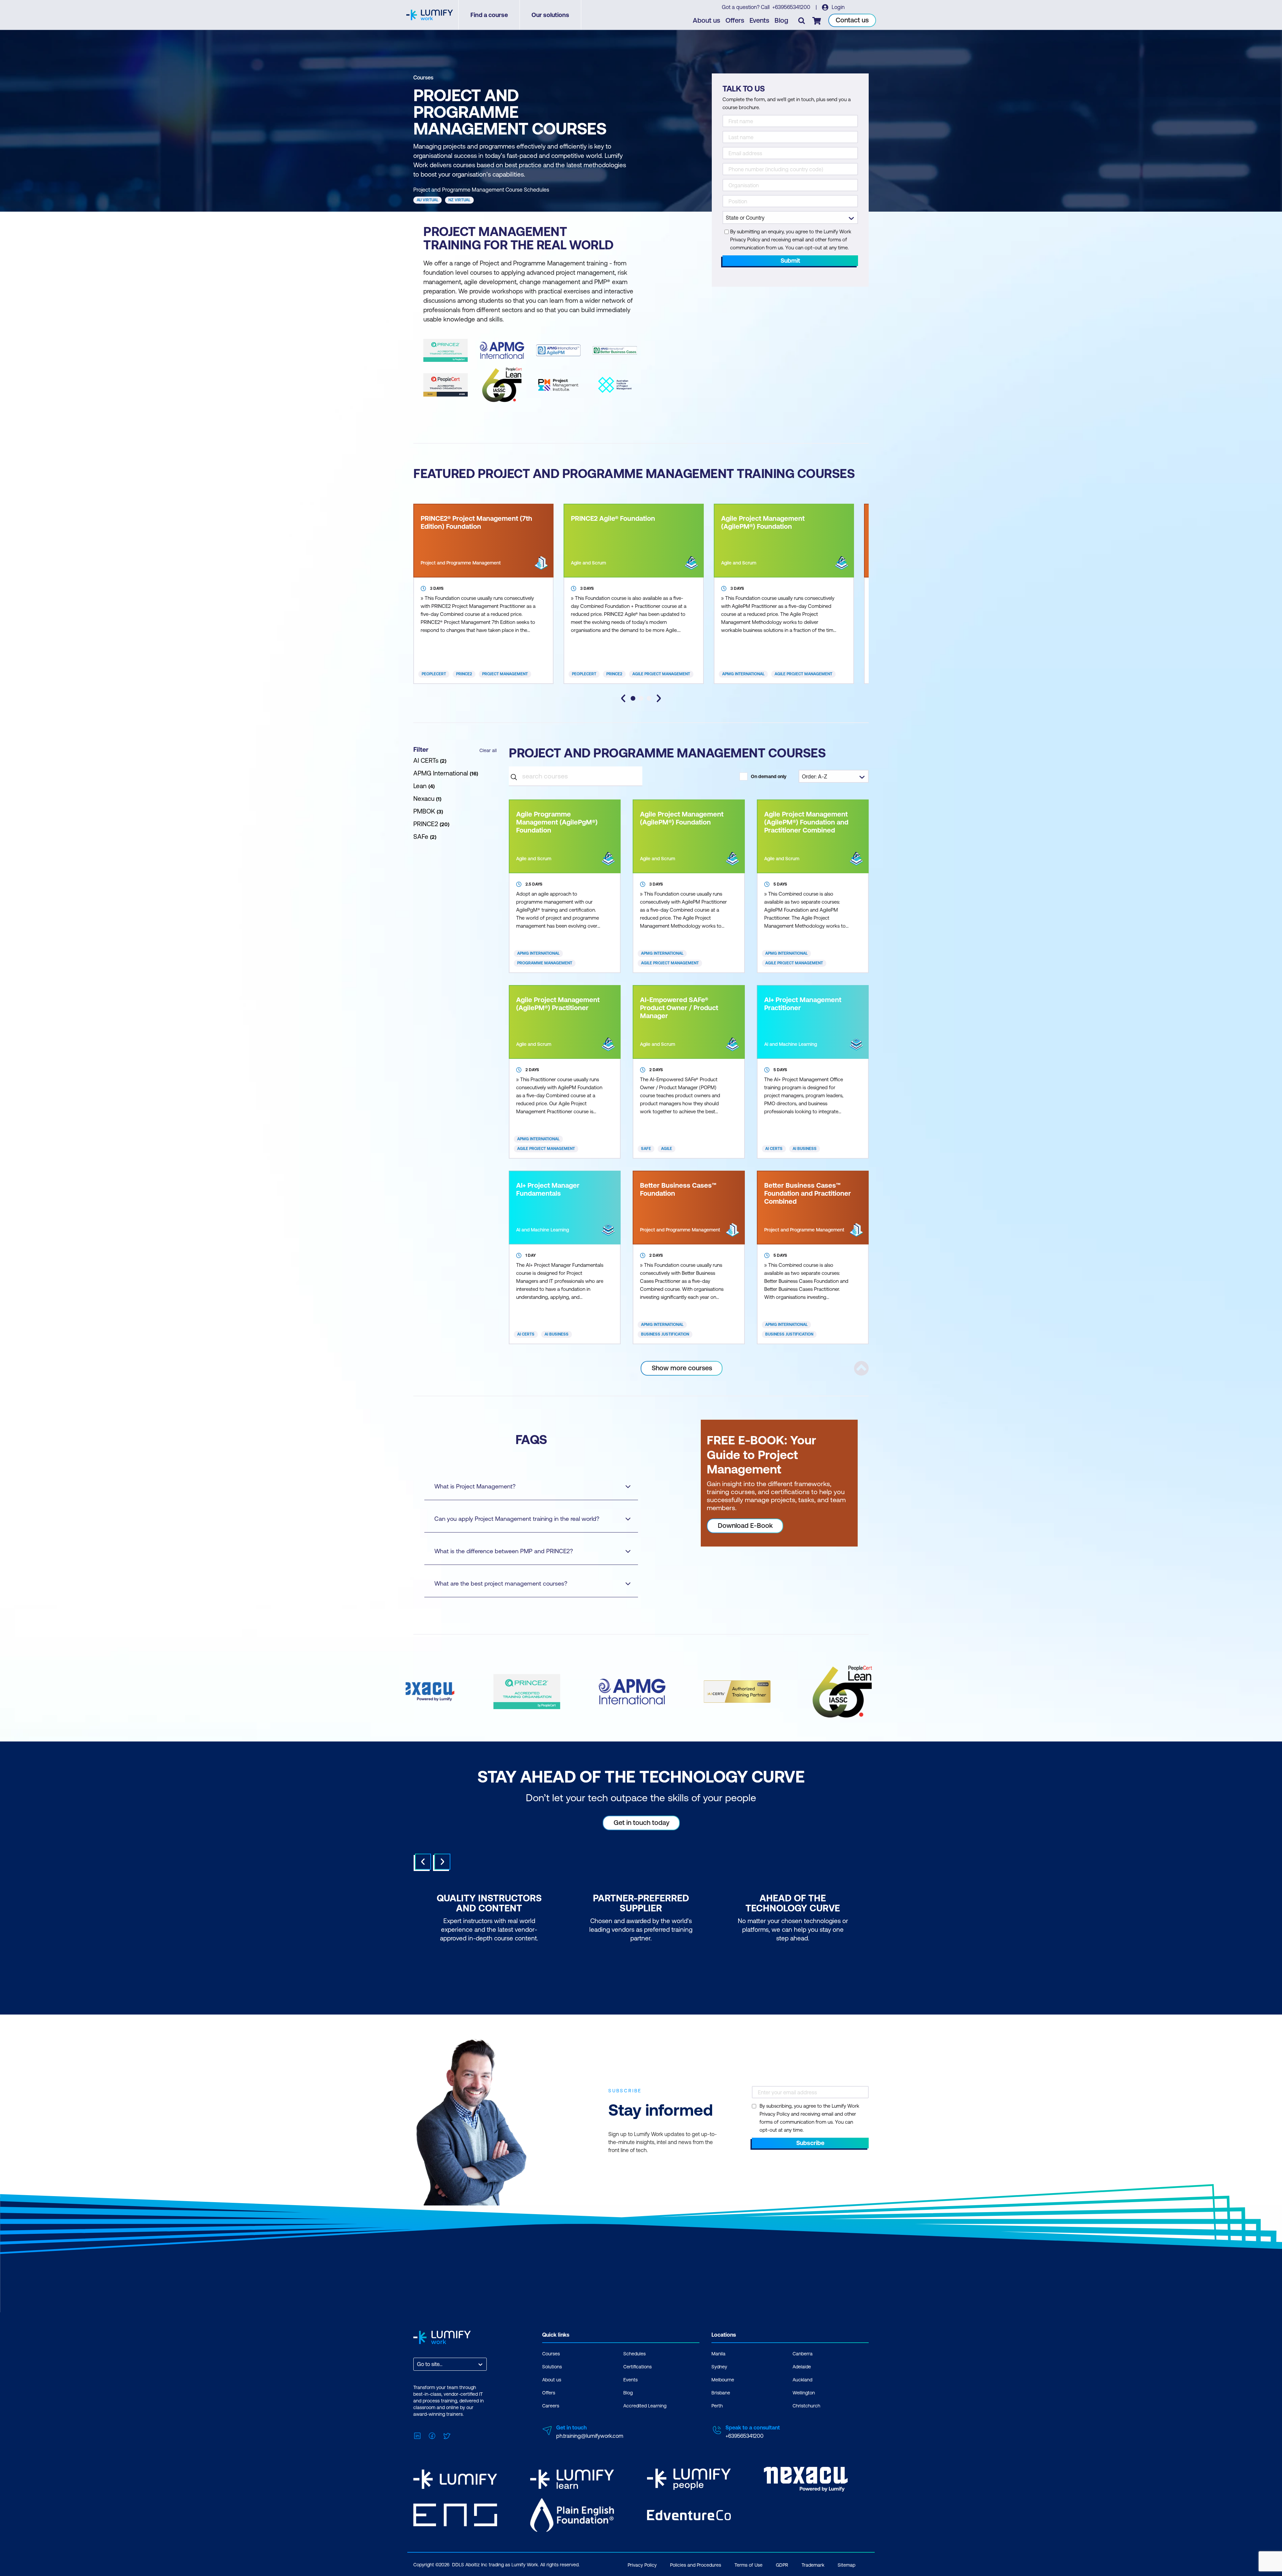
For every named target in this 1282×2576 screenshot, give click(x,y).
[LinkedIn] (417, 2435)
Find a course (489, 15)
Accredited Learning (645, 2406)
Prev (423, 1862)
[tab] (633, 698)
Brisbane (721, 2393)
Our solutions (550, 15)
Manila (718, 2354)
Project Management (505, 674)
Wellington (804, 2393)
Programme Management (545, 963)
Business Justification (665, 1334)
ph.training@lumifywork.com (590, 2436)
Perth (717, 2406)
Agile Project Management (661, 674)
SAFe (646, 1149)
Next (442, 1862)
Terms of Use (749, 2565)
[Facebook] (432, 2435)
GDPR (782, 2565)
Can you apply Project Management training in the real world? (517, 1519)
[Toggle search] (802, 20)
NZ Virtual (459, 200)
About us (706, 20)
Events (759, 20)
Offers (735, 20)
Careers (551, 2406)
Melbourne (723, 2380)
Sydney (719, 2367)
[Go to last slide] (623, 698)
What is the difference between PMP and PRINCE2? (504, 1551)
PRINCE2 (464, 674)
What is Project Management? (475, 1486)
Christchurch (806, 2406)
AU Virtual (428, 200)
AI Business (805, 1149)
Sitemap (846, 2565)
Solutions (552, 2367)
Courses (423, 77)
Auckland (802, 2380)
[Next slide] (659, 698)
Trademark (813, 2565)
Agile (667, 1149)
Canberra (803, 2354)
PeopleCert (434, 674)
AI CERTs (774, 1149)
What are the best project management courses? (501, 1583)
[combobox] (418, 2364)
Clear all (488, 750)
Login (837, 7)
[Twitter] (447, 2435)
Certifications (637, 2367)
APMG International (743, 674)
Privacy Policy (642, 2565)
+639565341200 (792, 7)
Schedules (634, 2354)
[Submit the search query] (514, 776)
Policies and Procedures (696, 2565)
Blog (781, 20)
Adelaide (802, 2367)
